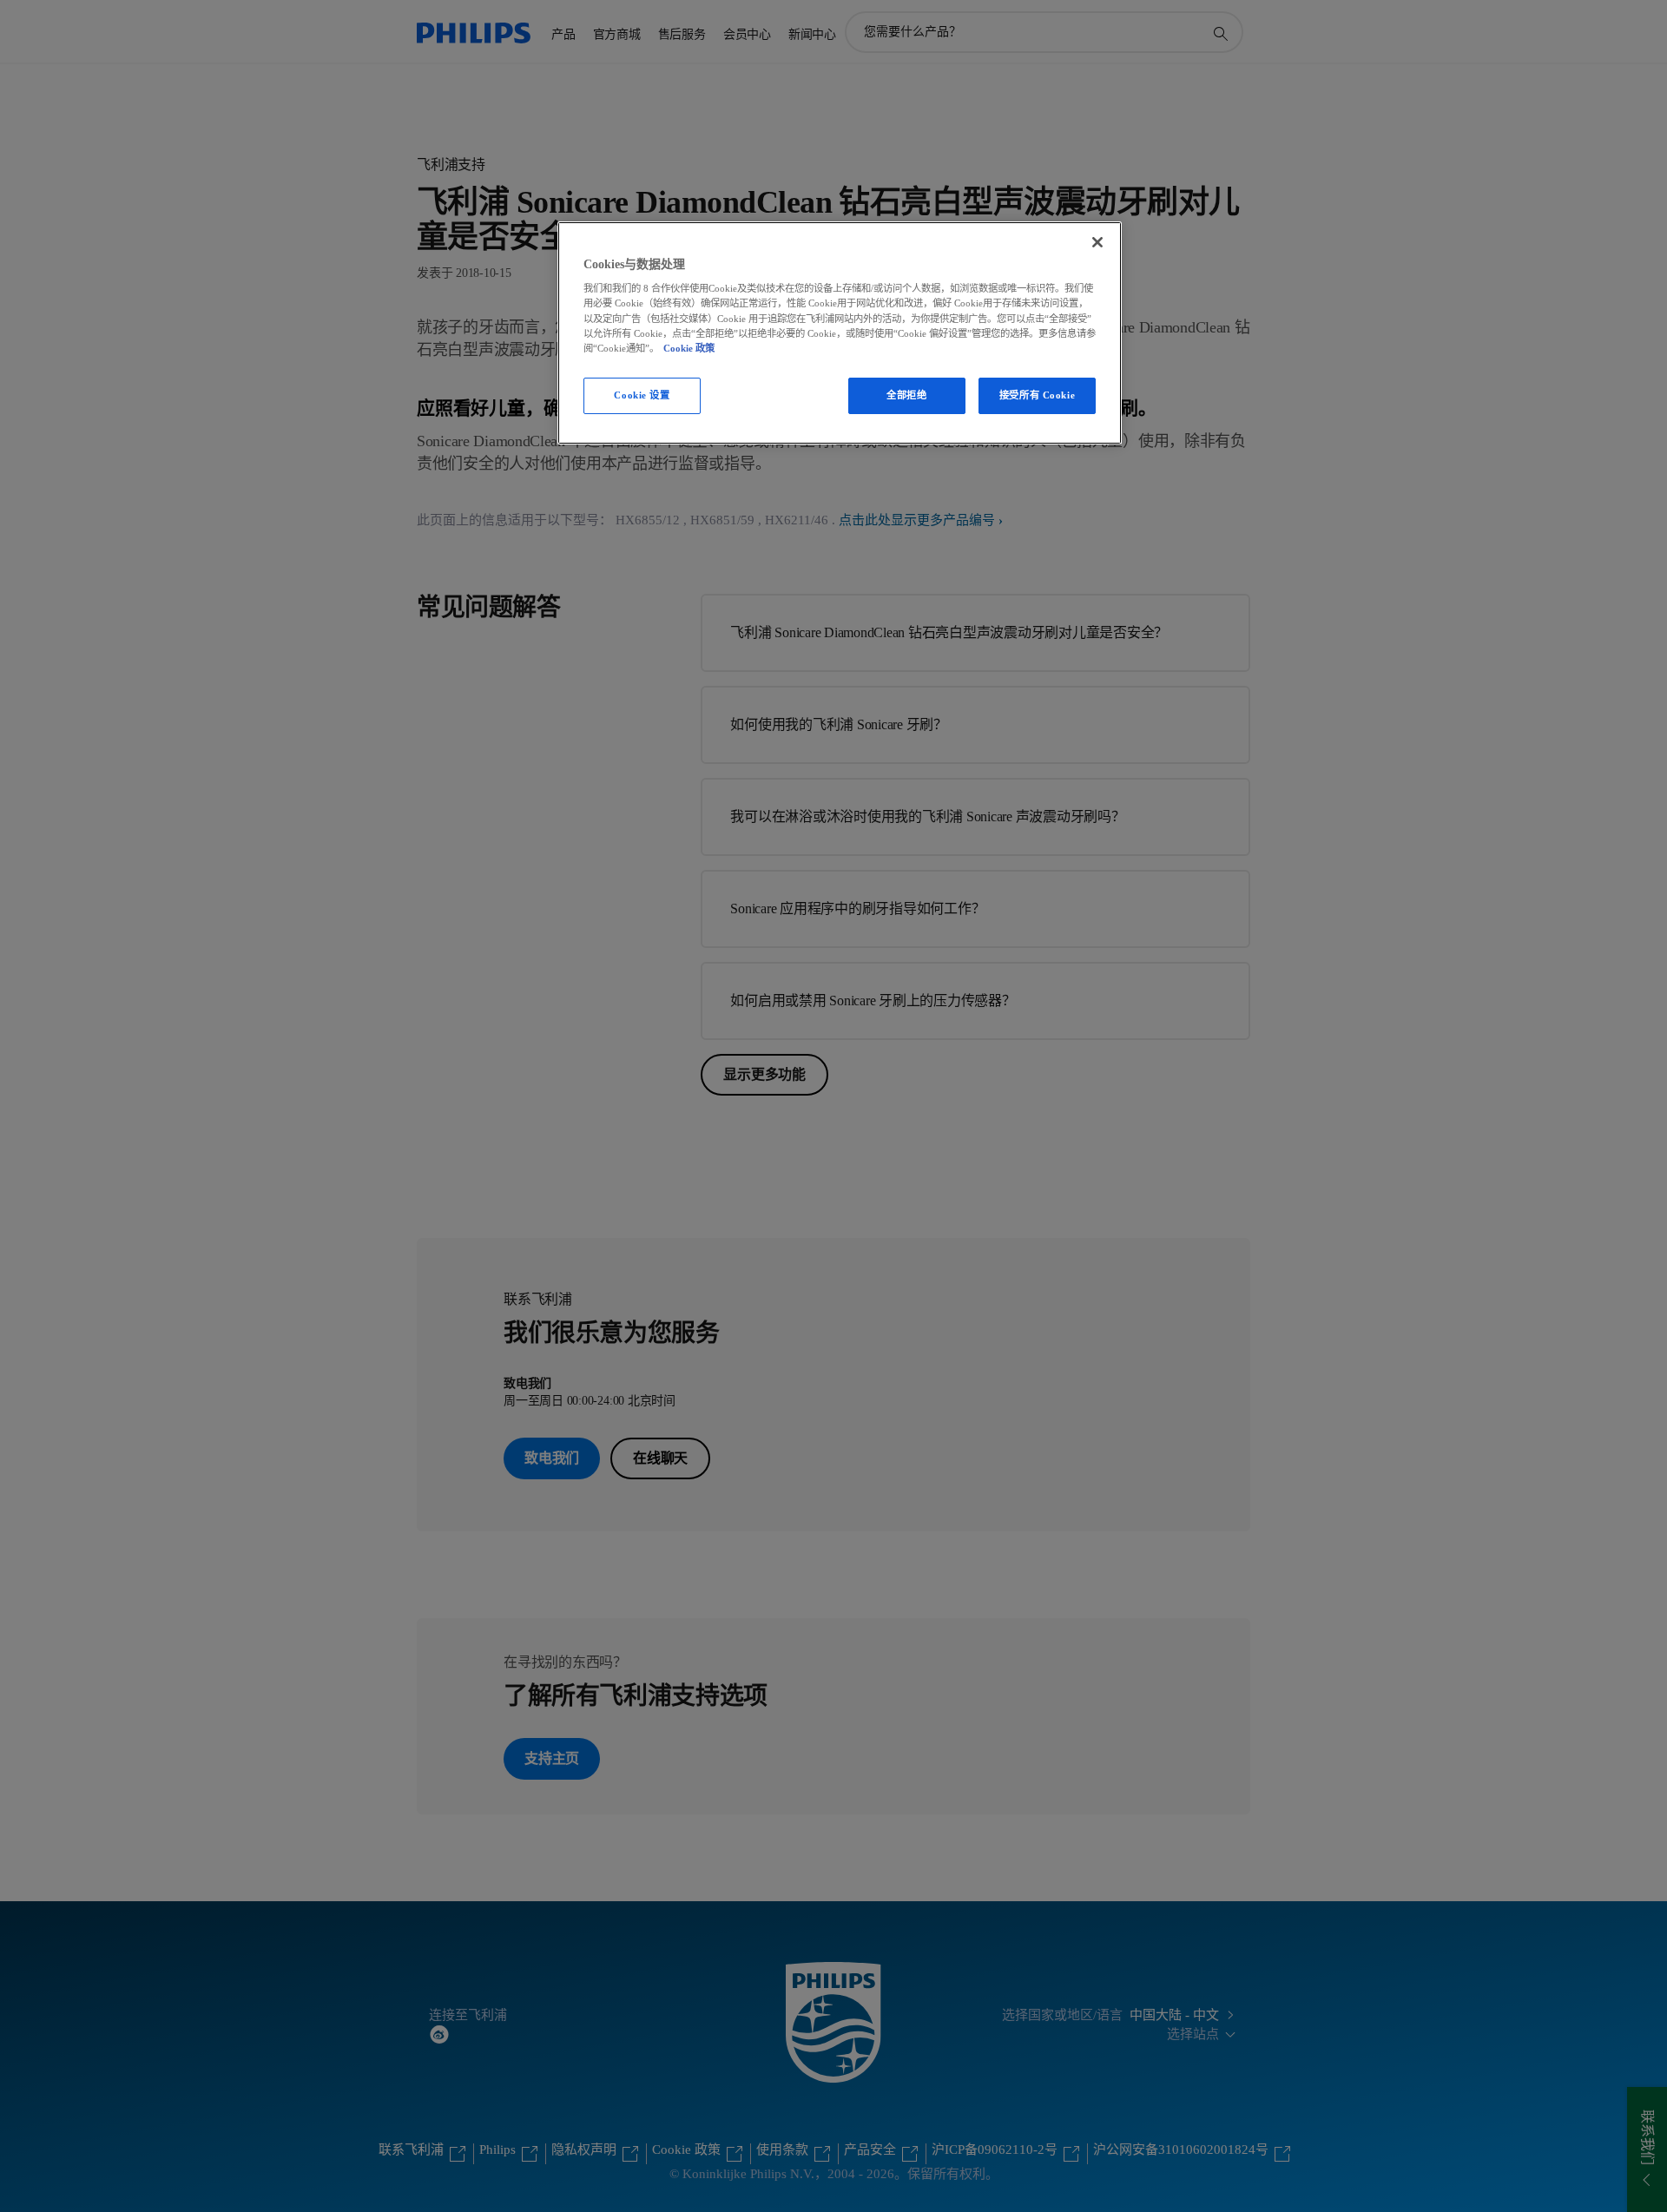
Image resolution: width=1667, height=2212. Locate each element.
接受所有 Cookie (1037, 395)
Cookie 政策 (689, 348)
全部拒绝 (906, 395)
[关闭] (1097, 242)
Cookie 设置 (642, 395)
